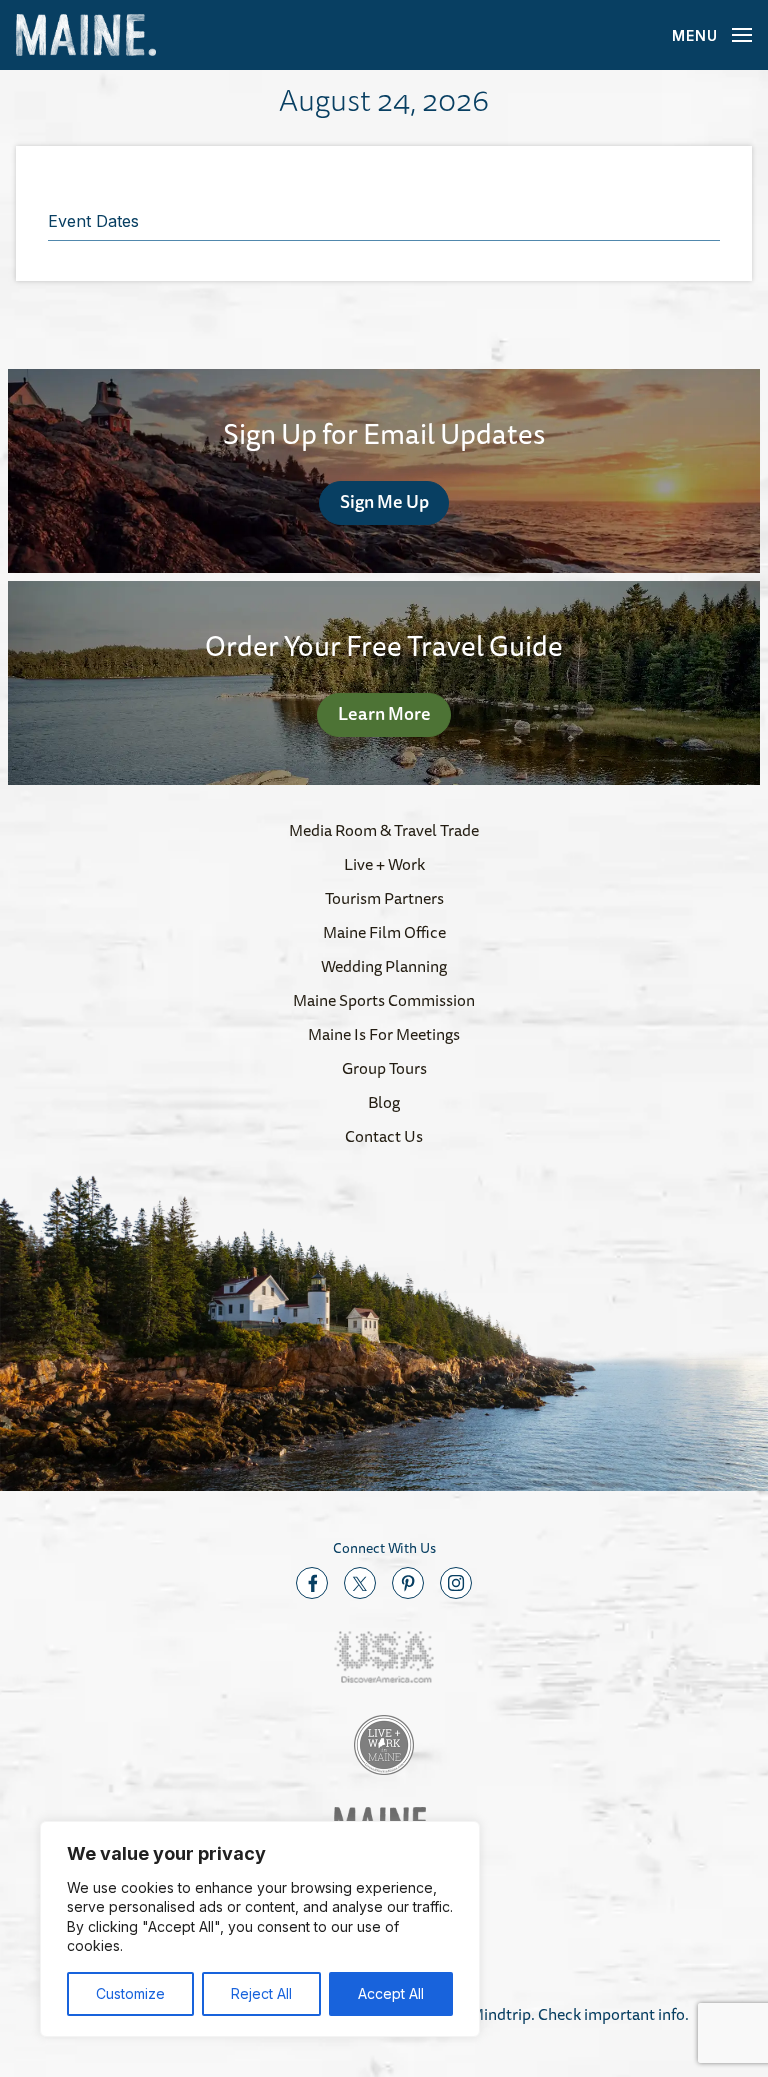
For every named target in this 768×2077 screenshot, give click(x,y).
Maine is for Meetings (384, 1034)
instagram (456, 1583)
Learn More (384, 713)
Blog (384, 1102)
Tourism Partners (384, 898)
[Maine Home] (86, 35)
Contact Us (384, 1136)
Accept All (391, 1993)
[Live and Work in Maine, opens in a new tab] (384, 1745)
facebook (312, 1583)
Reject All (261, 1993)
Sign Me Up (384, 501)
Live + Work (384, 864)
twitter (360, 1583)
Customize (130, 1993)
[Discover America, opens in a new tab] (384, 1657)
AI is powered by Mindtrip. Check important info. (521, 2014)
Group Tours (384, 1068)
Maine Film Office (384, 932)
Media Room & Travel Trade (384, 830)
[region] (260, 1929)
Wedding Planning (384, 966)
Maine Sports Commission (384, 1000)
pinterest (408, 1583)
